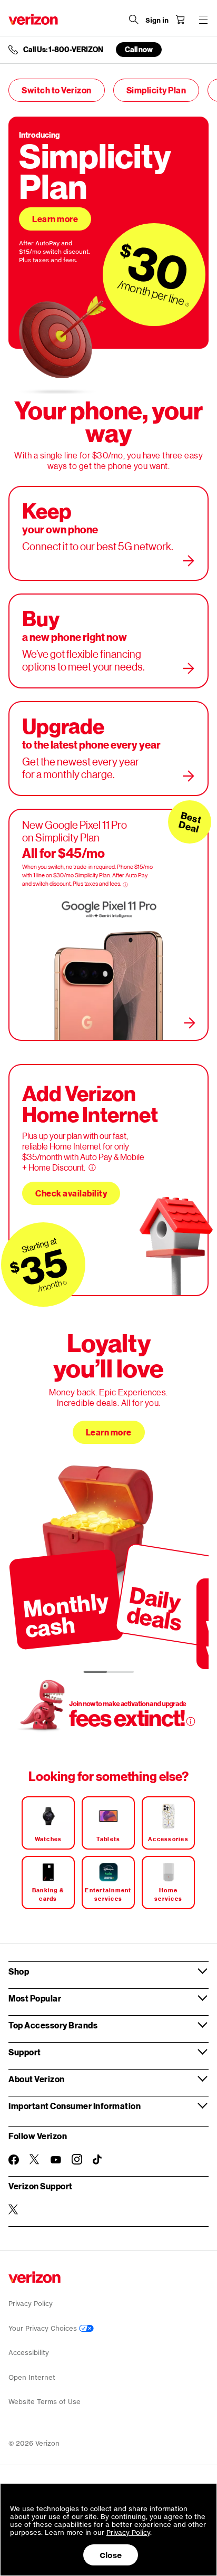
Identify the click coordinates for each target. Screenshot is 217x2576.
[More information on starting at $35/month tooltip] (65, 1283)
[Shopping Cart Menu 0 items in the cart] (180, 20)
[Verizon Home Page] (33, 19)
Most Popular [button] (35, 1998)
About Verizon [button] (37, 2079)
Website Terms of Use (45, 2402)
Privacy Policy (31, 2304)
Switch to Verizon (57, 90)
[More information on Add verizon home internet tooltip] (92, 1167)
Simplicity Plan (156, 90)
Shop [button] (19, 1971)
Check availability (71, 1193)
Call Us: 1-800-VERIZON (63, 50)
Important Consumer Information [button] (75, 2106)
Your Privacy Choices (44, 2328)
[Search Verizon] (134, 20)
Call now (139, 49)
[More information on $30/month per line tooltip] (188, 304)
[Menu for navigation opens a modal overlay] (203, 20)
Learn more (55, 219)
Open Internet (32, 2377)
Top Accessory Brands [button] (53, 2025)
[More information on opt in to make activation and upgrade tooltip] (191, 1721)
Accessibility (29, 2353)
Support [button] (25, 2052)
